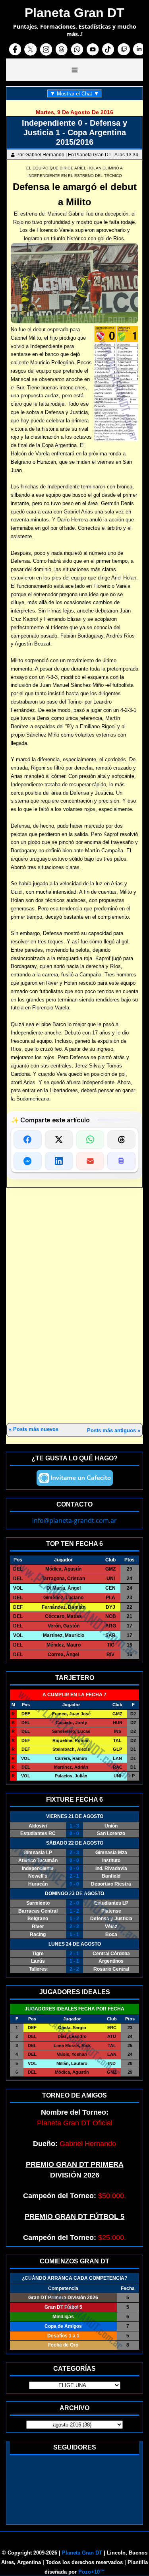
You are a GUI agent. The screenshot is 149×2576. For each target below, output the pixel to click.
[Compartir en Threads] (121, 1139)
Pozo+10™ (92, 2572)
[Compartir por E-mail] (90, 1161)
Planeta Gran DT (82, 2553)
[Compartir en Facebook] (28, 1139)
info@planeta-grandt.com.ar (74, 1520)
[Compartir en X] (59, 1139)
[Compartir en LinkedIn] (59, 1161)
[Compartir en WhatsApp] (90, 1139)
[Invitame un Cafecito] (75, 1478)
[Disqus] (74, 1306)
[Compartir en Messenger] (28, 1161)
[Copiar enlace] (121, 1161)
